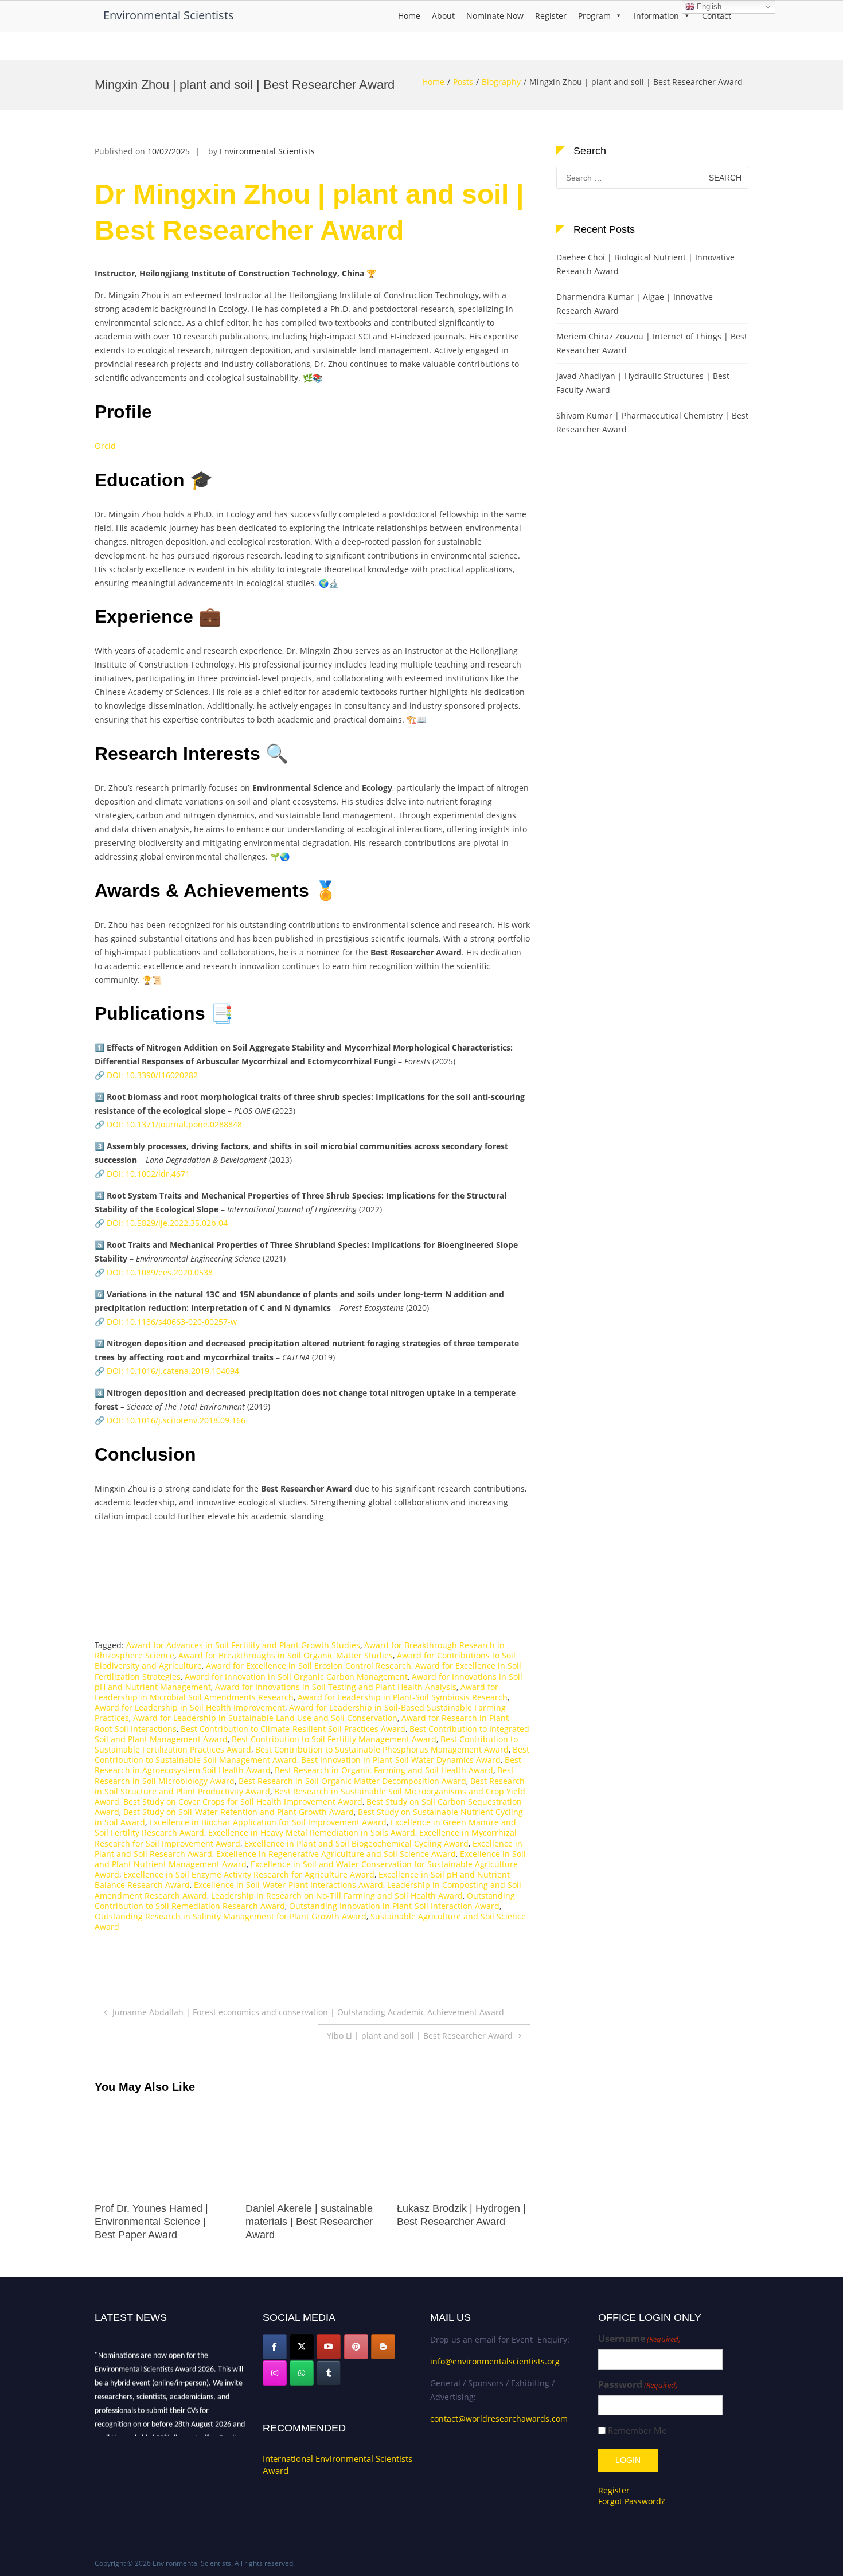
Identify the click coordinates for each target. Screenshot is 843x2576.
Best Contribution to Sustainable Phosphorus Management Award (382, 1749)
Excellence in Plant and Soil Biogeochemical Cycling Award (356, 1843)
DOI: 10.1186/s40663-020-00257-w (172, 1322)
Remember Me (637, 2431)
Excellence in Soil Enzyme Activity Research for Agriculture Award (249, 1874)
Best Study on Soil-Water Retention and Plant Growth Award (239, 1812)
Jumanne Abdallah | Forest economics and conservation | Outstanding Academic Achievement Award (308, 2012)
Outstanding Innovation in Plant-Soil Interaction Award (394, 1906)
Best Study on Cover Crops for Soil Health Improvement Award (243, 1802)
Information (656, 16)
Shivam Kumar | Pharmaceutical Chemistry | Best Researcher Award (652, 422)
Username (639, 2339)
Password (638, 2385)
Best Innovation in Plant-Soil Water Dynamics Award (401, 1760)
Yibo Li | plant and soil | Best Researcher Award (420, 2036)
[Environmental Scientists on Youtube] (329, 2347)
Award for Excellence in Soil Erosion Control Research (309, 1666)
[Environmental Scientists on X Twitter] (302, 2347)
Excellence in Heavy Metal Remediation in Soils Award (312, 1833)
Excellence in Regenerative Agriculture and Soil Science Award (336, 1854)
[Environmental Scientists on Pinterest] (356, 2347)
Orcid (105, 446)
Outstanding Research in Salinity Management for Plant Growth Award (231, 1916)
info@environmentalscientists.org (495, 2361)
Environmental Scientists (169, 15)
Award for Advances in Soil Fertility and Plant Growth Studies (243, 1645)
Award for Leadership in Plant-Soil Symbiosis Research (403, 1697)
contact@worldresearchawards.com (499, 2419)
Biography (501, 82)
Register (551, 16)
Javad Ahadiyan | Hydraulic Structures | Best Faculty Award (643, 383)
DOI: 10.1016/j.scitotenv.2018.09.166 (176, 1420)
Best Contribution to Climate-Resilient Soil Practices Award (293, 1729)
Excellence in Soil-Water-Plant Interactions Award (288, 1885)
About (443, 16)
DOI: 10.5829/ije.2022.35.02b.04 (167, 1223)
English (708, 7)
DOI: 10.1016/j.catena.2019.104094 (173, 1371)
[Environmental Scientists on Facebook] (275, 2347)
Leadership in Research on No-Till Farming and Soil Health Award (337, 1896)
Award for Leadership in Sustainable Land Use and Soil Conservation (265, 1718)
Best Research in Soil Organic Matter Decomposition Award (352, 1781)
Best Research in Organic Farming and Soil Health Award (384, 1770)
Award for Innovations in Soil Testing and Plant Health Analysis (336, 1687)
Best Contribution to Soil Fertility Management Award (334, 1739)
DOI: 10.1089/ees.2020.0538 (160, 1272)
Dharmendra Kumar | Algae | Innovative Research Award (635, 304)
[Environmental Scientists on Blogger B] (383, 2347)
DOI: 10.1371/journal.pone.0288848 (174, 1124)
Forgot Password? (631, 2501)
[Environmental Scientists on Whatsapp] (302, 2373)
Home (409, 16)
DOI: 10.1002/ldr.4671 (148, 1174)
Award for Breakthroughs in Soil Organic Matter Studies (286, 1655)
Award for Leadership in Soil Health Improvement (190, 1707)
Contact (717, 16)
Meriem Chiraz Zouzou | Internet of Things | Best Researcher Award (652, 343)
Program (594, 16)
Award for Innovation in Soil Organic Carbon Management (296, 1677)
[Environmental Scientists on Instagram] (275, 2373)
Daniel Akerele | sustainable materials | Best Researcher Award (158, 2222)
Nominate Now (495, 16)
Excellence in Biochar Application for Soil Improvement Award (268, 1822)
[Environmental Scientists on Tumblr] (329, 2373)
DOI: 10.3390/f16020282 (152, 1075)
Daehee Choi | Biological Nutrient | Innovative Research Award (645, 264)
